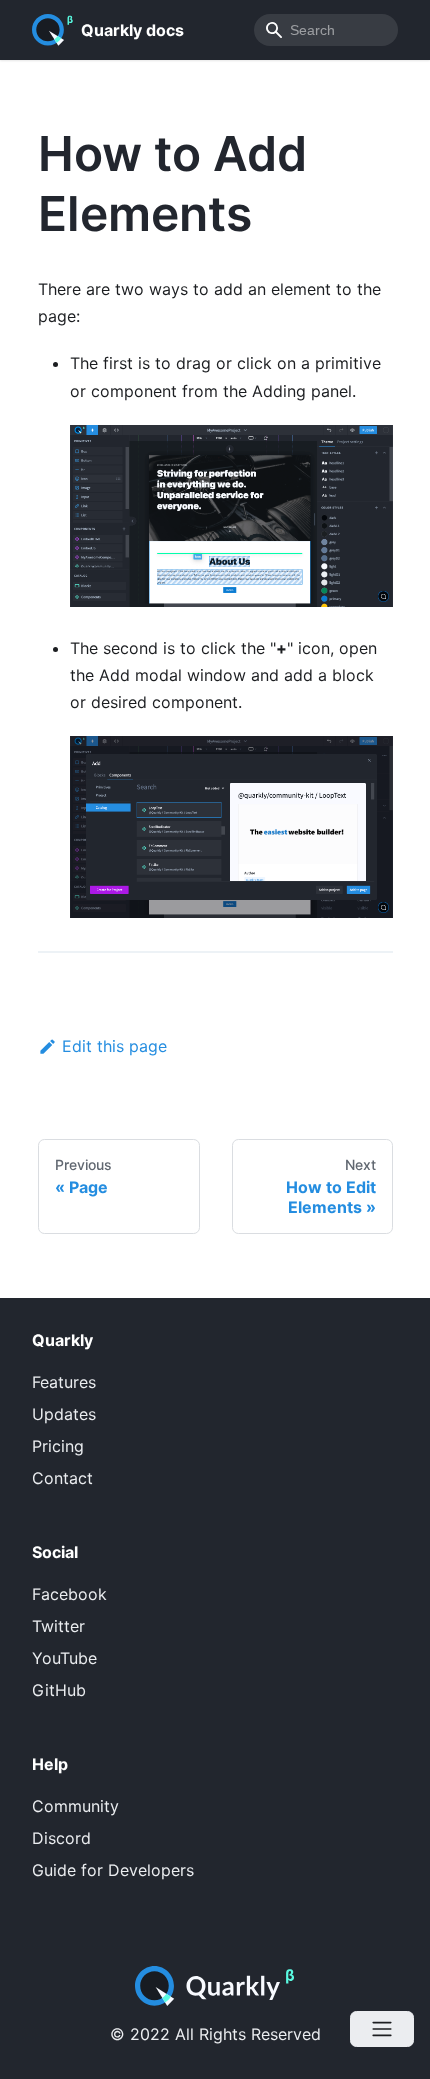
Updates (64, 1414)
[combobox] (326, 30)
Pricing (58, 1446)
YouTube (64, 1658)
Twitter (58, 1626)
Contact (62, 1478)
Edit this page (114, 1046)
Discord (61, 1838)
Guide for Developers (113, 1870)
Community (75, 1806)
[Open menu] (382, 2029)
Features (64, 1382)
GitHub (59, 1690)
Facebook (69, 1594)
